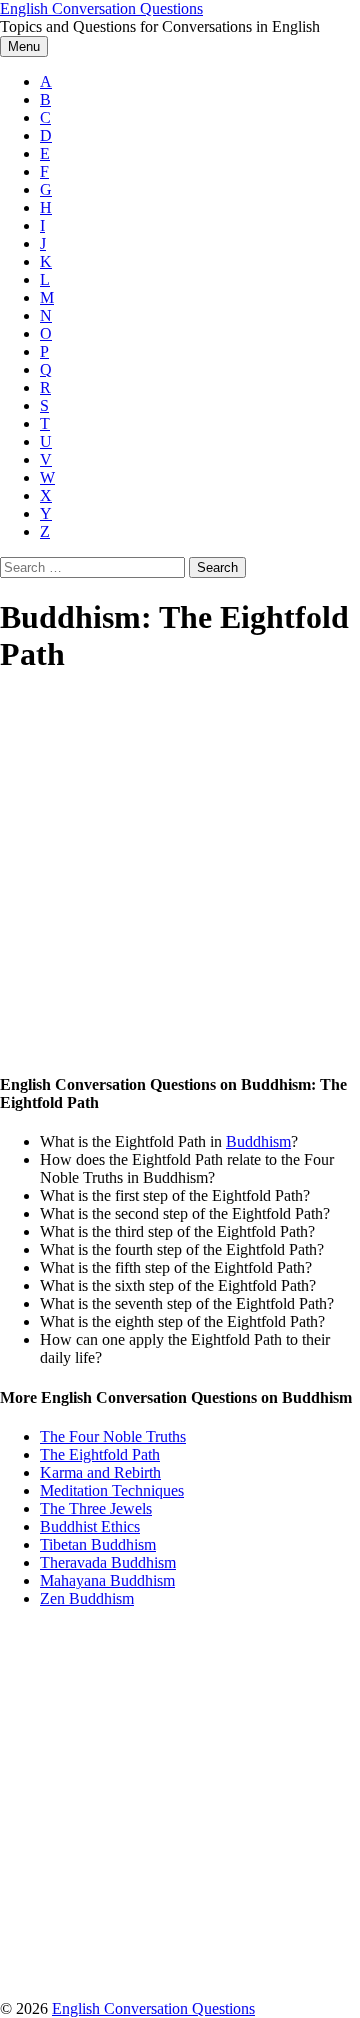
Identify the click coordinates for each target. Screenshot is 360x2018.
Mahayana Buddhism (107, 1580)
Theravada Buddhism (108, 1562)
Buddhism (258, 1141)
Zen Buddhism (87, 1598)
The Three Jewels (96, 1508)
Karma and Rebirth (100, 1472)
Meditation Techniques (112, 1490)
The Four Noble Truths (113, 1436)
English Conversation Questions (101, 8)
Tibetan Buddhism (98, 1544)
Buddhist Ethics (90, 1526)
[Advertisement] (180, 875)
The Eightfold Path (100, 1454)
